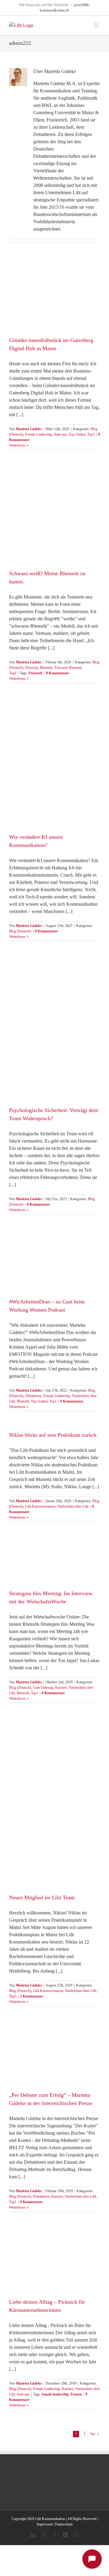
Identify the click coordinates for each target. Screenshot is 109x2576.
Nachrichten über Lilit (73, 1506)
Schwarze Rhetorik (68, 668)
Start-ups (60, 434)
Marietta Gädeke (29, 429)
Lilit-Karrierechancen (40, 1506)
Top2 (13, 673)
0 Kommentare (58, 673)
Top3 (91, 434)
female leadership (55, 2394)
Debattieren (33, 1396)
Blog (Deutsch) (20, 931)
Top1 (53, 1401)
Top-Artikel (77, 434)
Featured (35, 673)
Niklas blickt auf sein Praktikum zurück (53, 1435)
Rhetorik (46, 668)
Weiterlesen (17, 445)
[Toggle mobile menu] (97, 25)
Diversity (32, 668)
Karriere (61, 1688)
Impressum (45, 2524)
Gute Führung (43, 1688)
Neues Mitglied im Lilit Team (42, 1897)
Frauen (76, 2394)
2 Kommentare (31, 1996)
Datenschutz (64, 2524)
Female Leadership (39, 434)
